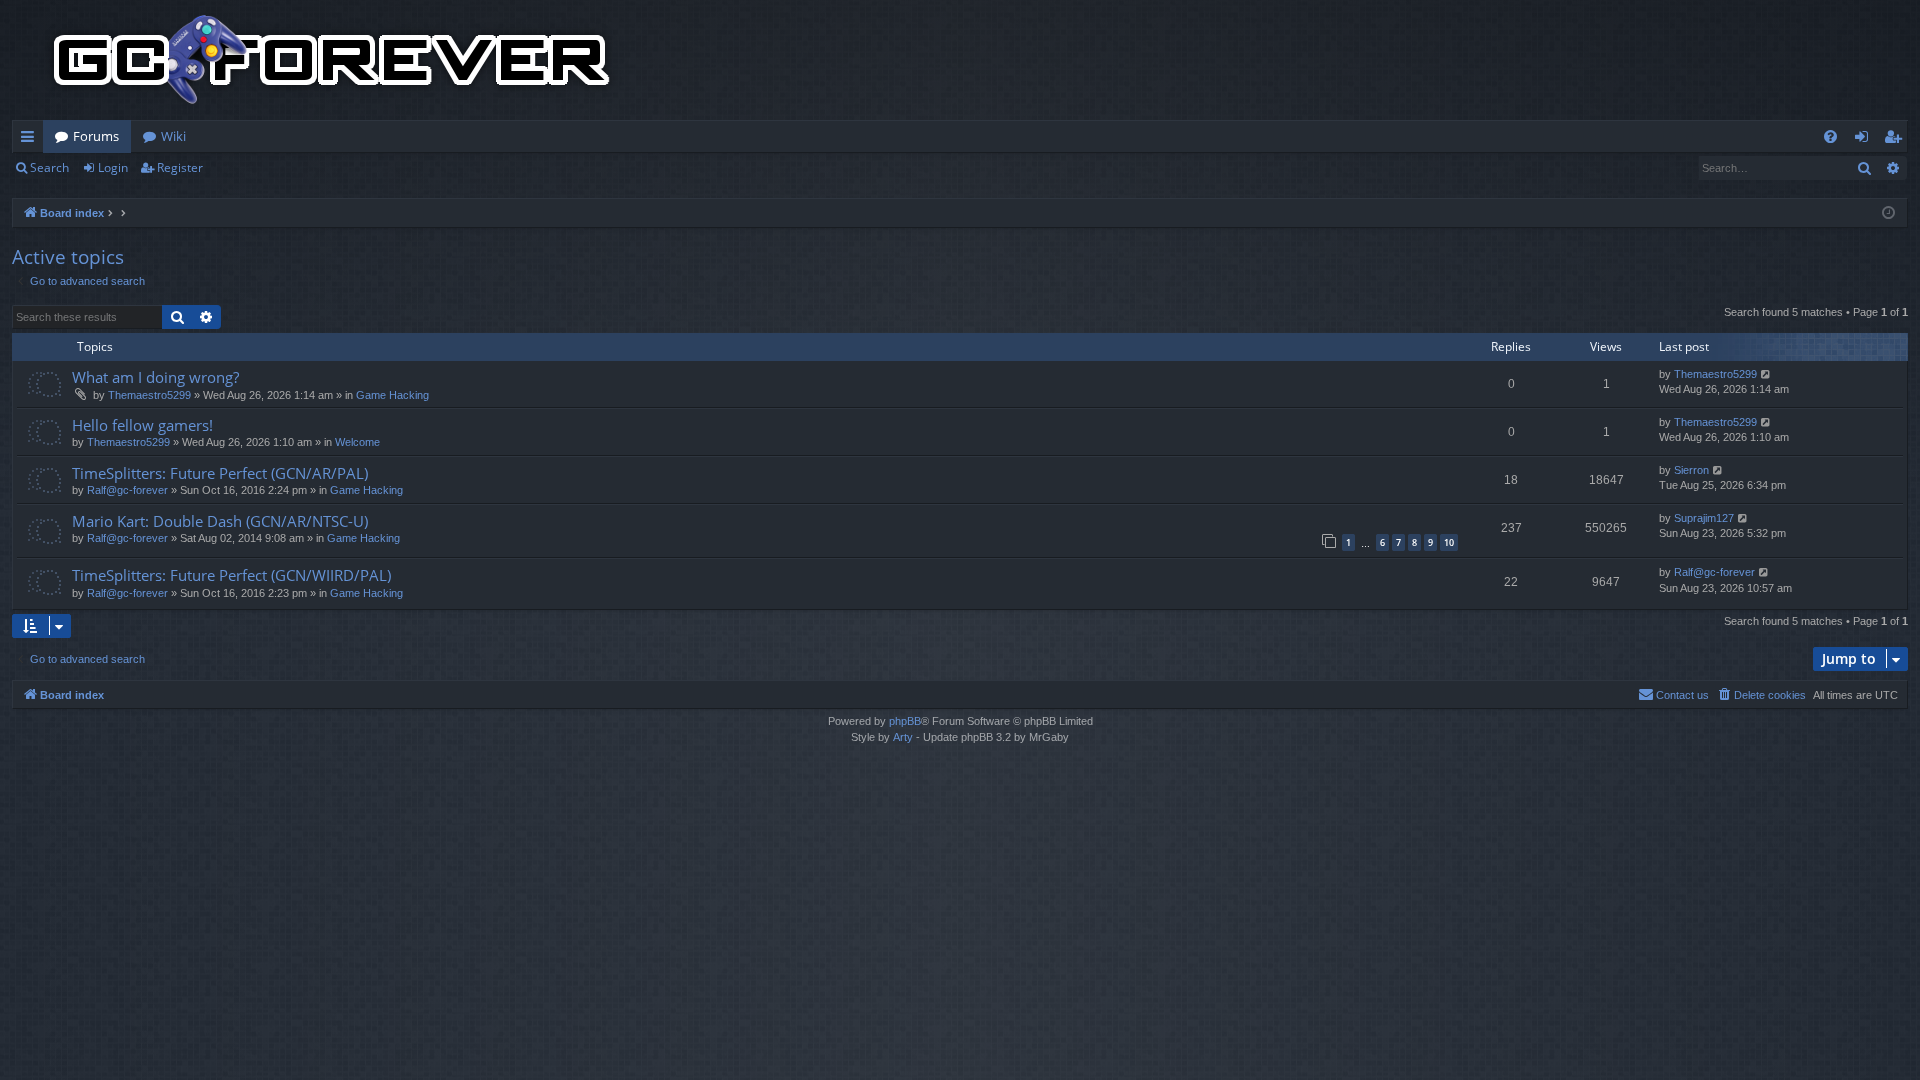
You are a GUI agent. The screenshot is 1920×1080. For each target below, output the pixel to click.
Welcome (357, 442)
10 (1449, 542)
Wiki (173, 136)
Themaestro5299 (149, 395)
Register (180, 167)
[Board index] (332, 60)
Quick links (31, 140)
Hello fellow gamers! (142, 425)
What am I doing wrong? (155, 377)
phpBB (905, 721)
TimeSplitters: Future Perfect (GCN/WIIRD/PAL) (231, 575)
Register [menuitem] (1897, 140)
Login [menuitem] (1865, 140)
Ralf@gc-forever (127, 490)
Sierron (1691, 470)
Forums (96, 136)
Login (113, 167)
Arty (903, 737)
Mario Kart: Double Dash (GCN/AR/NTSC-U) (220, 521)
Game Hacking (392, 395)
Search (49, 167)
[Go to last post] (1766, 374)
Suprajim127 (1704, 518)
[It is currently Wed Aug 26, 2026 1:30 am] (1888, 213)
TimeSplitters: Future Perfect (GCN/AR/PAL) (220, 473)
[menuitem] (1830, 136)
